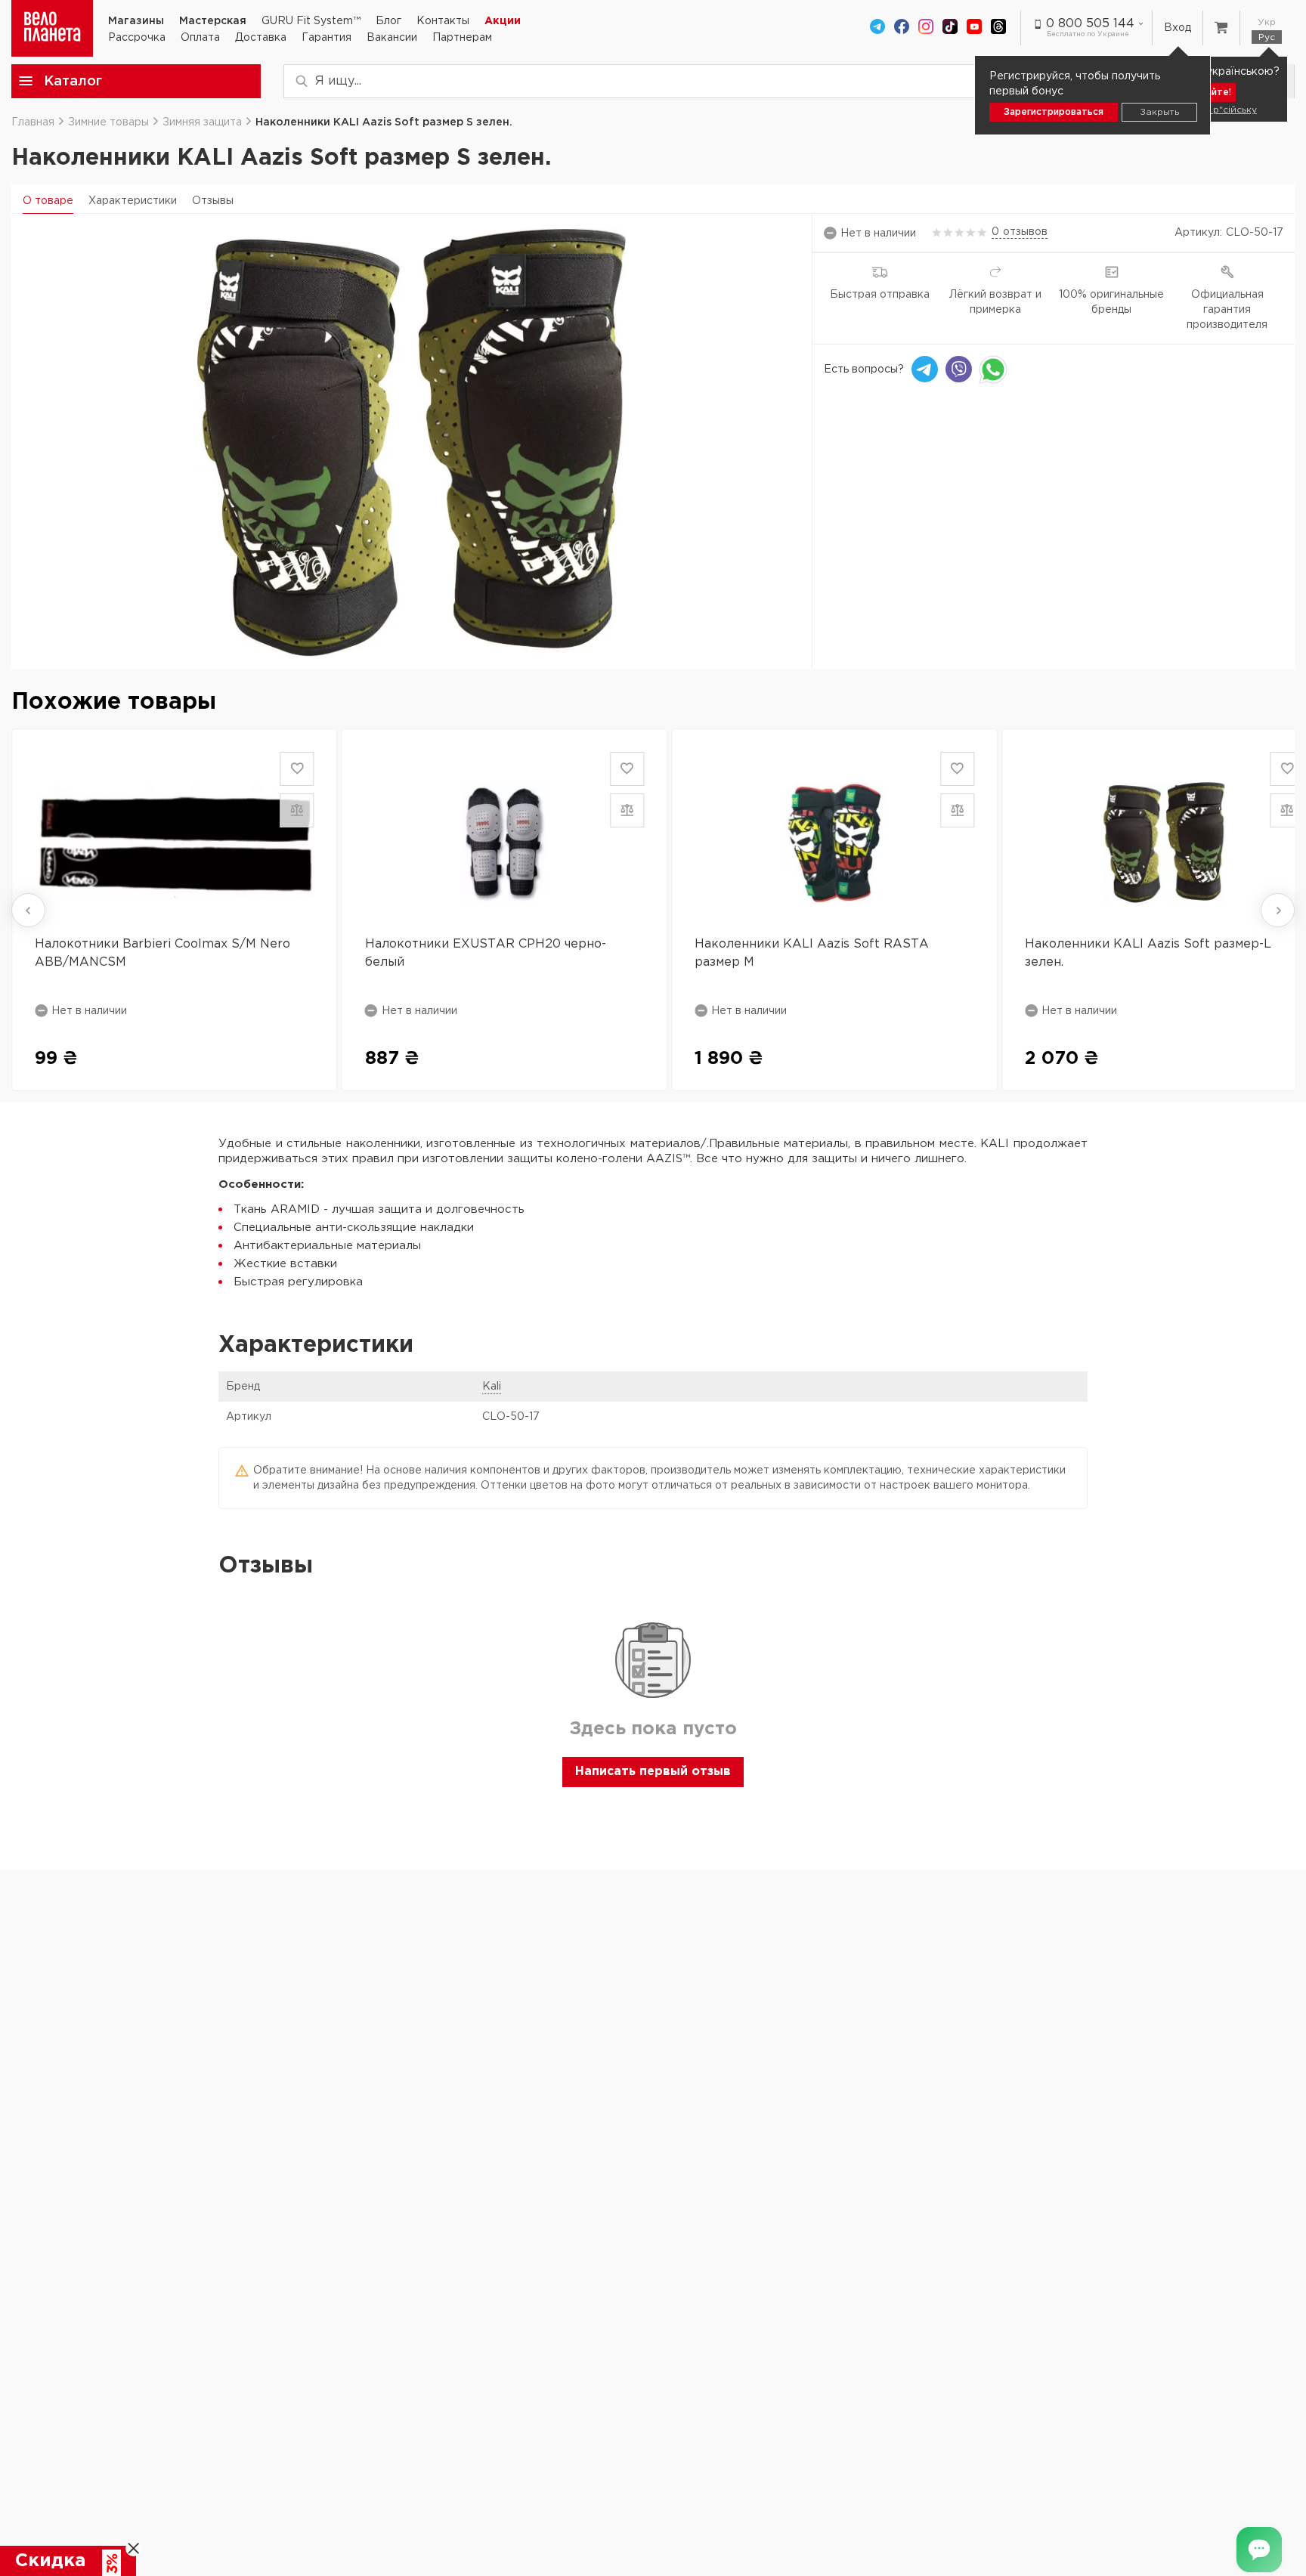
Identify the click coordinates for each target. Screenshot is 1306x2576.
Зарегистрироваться (1054, 112)
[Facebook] (902, 28)
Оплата (200, 38)
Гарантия (326, 38)
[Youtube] (974, 28)
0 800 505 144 (1090, 24)
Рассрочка (137, 38)
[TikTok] (950, 28)
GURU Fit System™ (311, 21)
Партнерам (462, 38)
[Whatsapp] (993, 369)
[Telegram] (877, 28)
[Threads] (998, 28)
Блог (388, 21)
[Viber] (959, 369)
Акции (503, 21)
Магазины (136, 21)
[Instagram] (926, 28)
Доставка (261, 38)
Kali (492, 1387)
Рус (1267, 37)
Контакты (443, 21)
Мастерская (213, 21)
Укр (1267, 22)
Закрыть (1159, 112)
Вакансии (392, 38)
